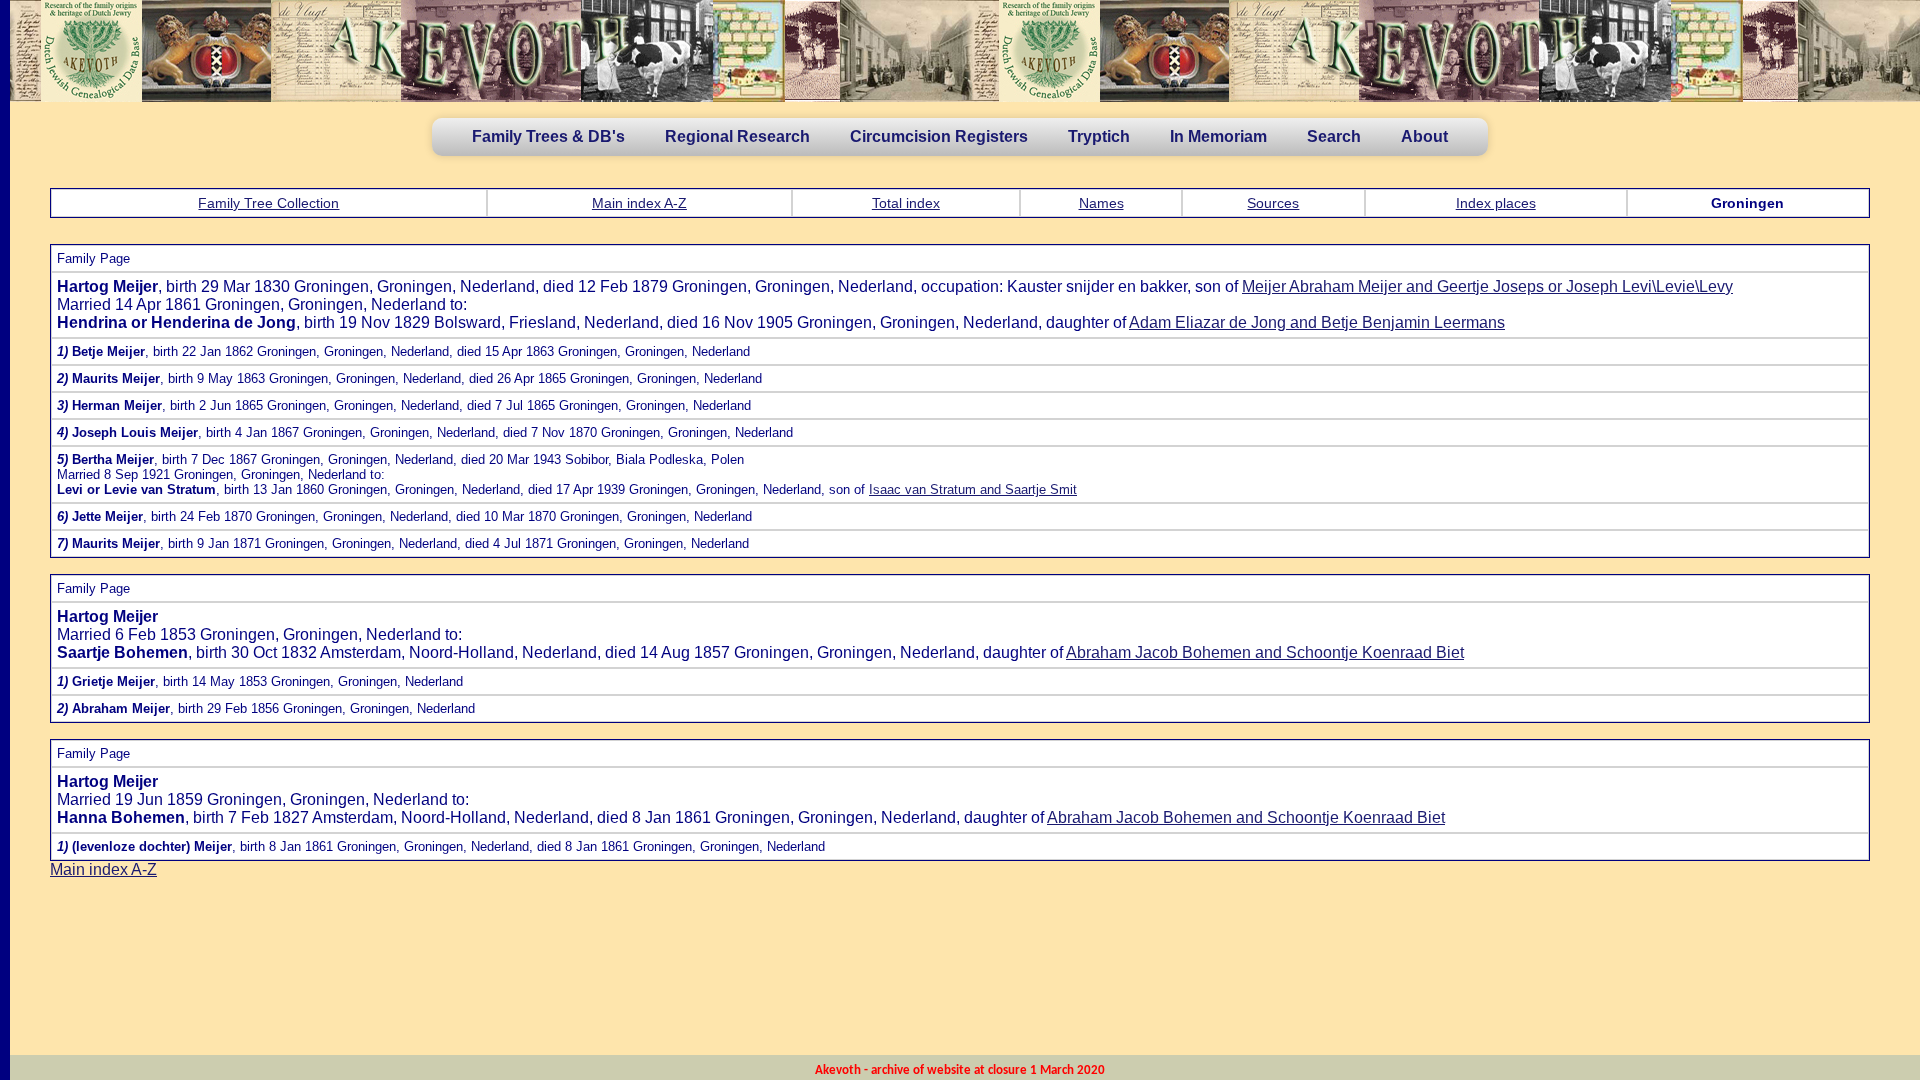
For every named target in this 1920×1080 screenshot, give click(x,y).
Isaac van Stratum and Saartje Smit (973, 489)
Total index (906, 203)
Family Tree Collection (268, 203)
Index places (1496, 203)
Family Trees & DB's (548, 136)
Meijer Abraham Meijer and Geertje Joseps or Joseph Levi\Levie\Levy (1487, 286)
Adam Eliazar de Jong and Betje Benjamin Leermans (1317, 322)
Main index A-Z (639, 203)
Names (1101, 203)
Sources (1273, 203)
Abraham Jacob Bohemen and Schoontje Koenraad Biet (1265, 652)
